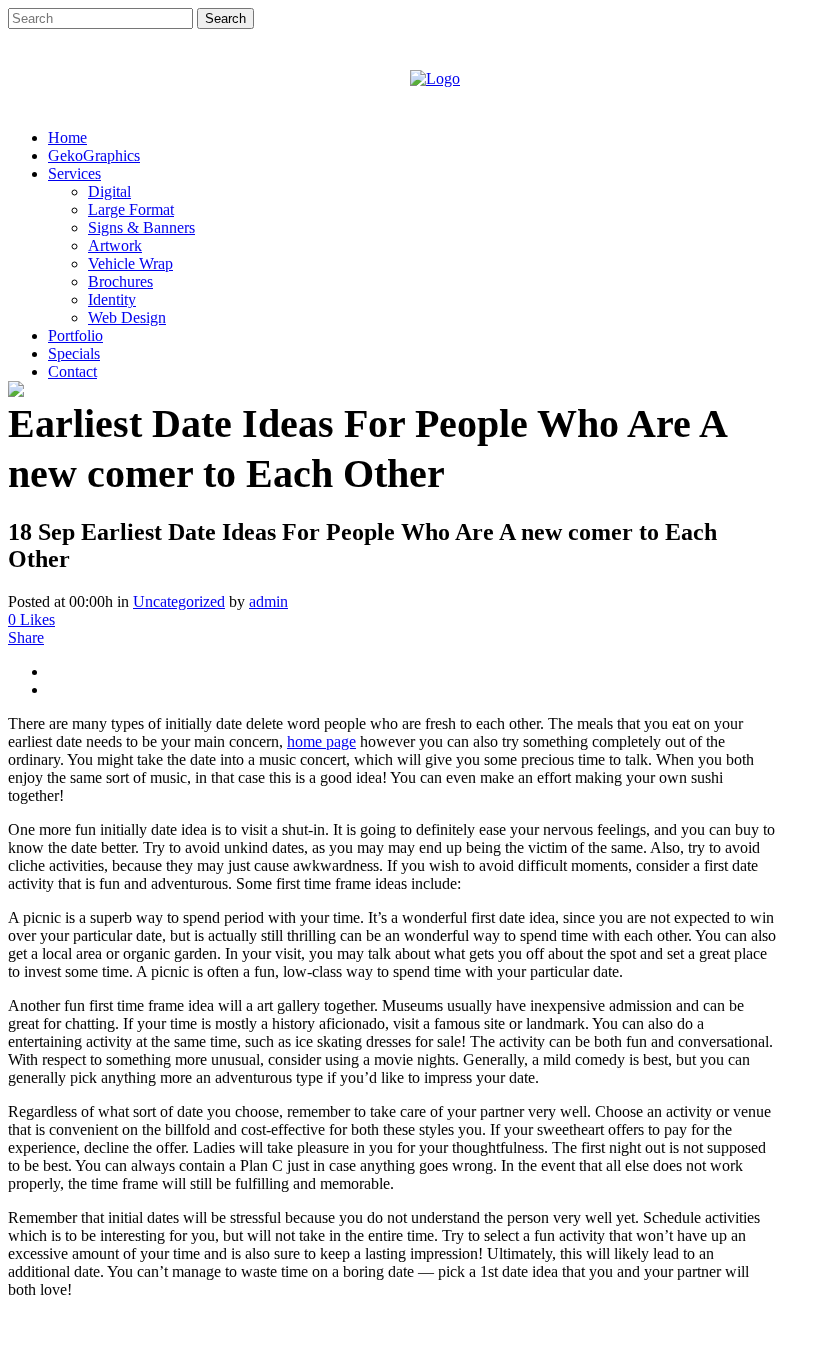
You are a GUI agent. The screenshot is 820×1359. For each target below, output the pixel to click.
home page (321, 741)
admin (268, 601)
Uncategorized (179, 601)
